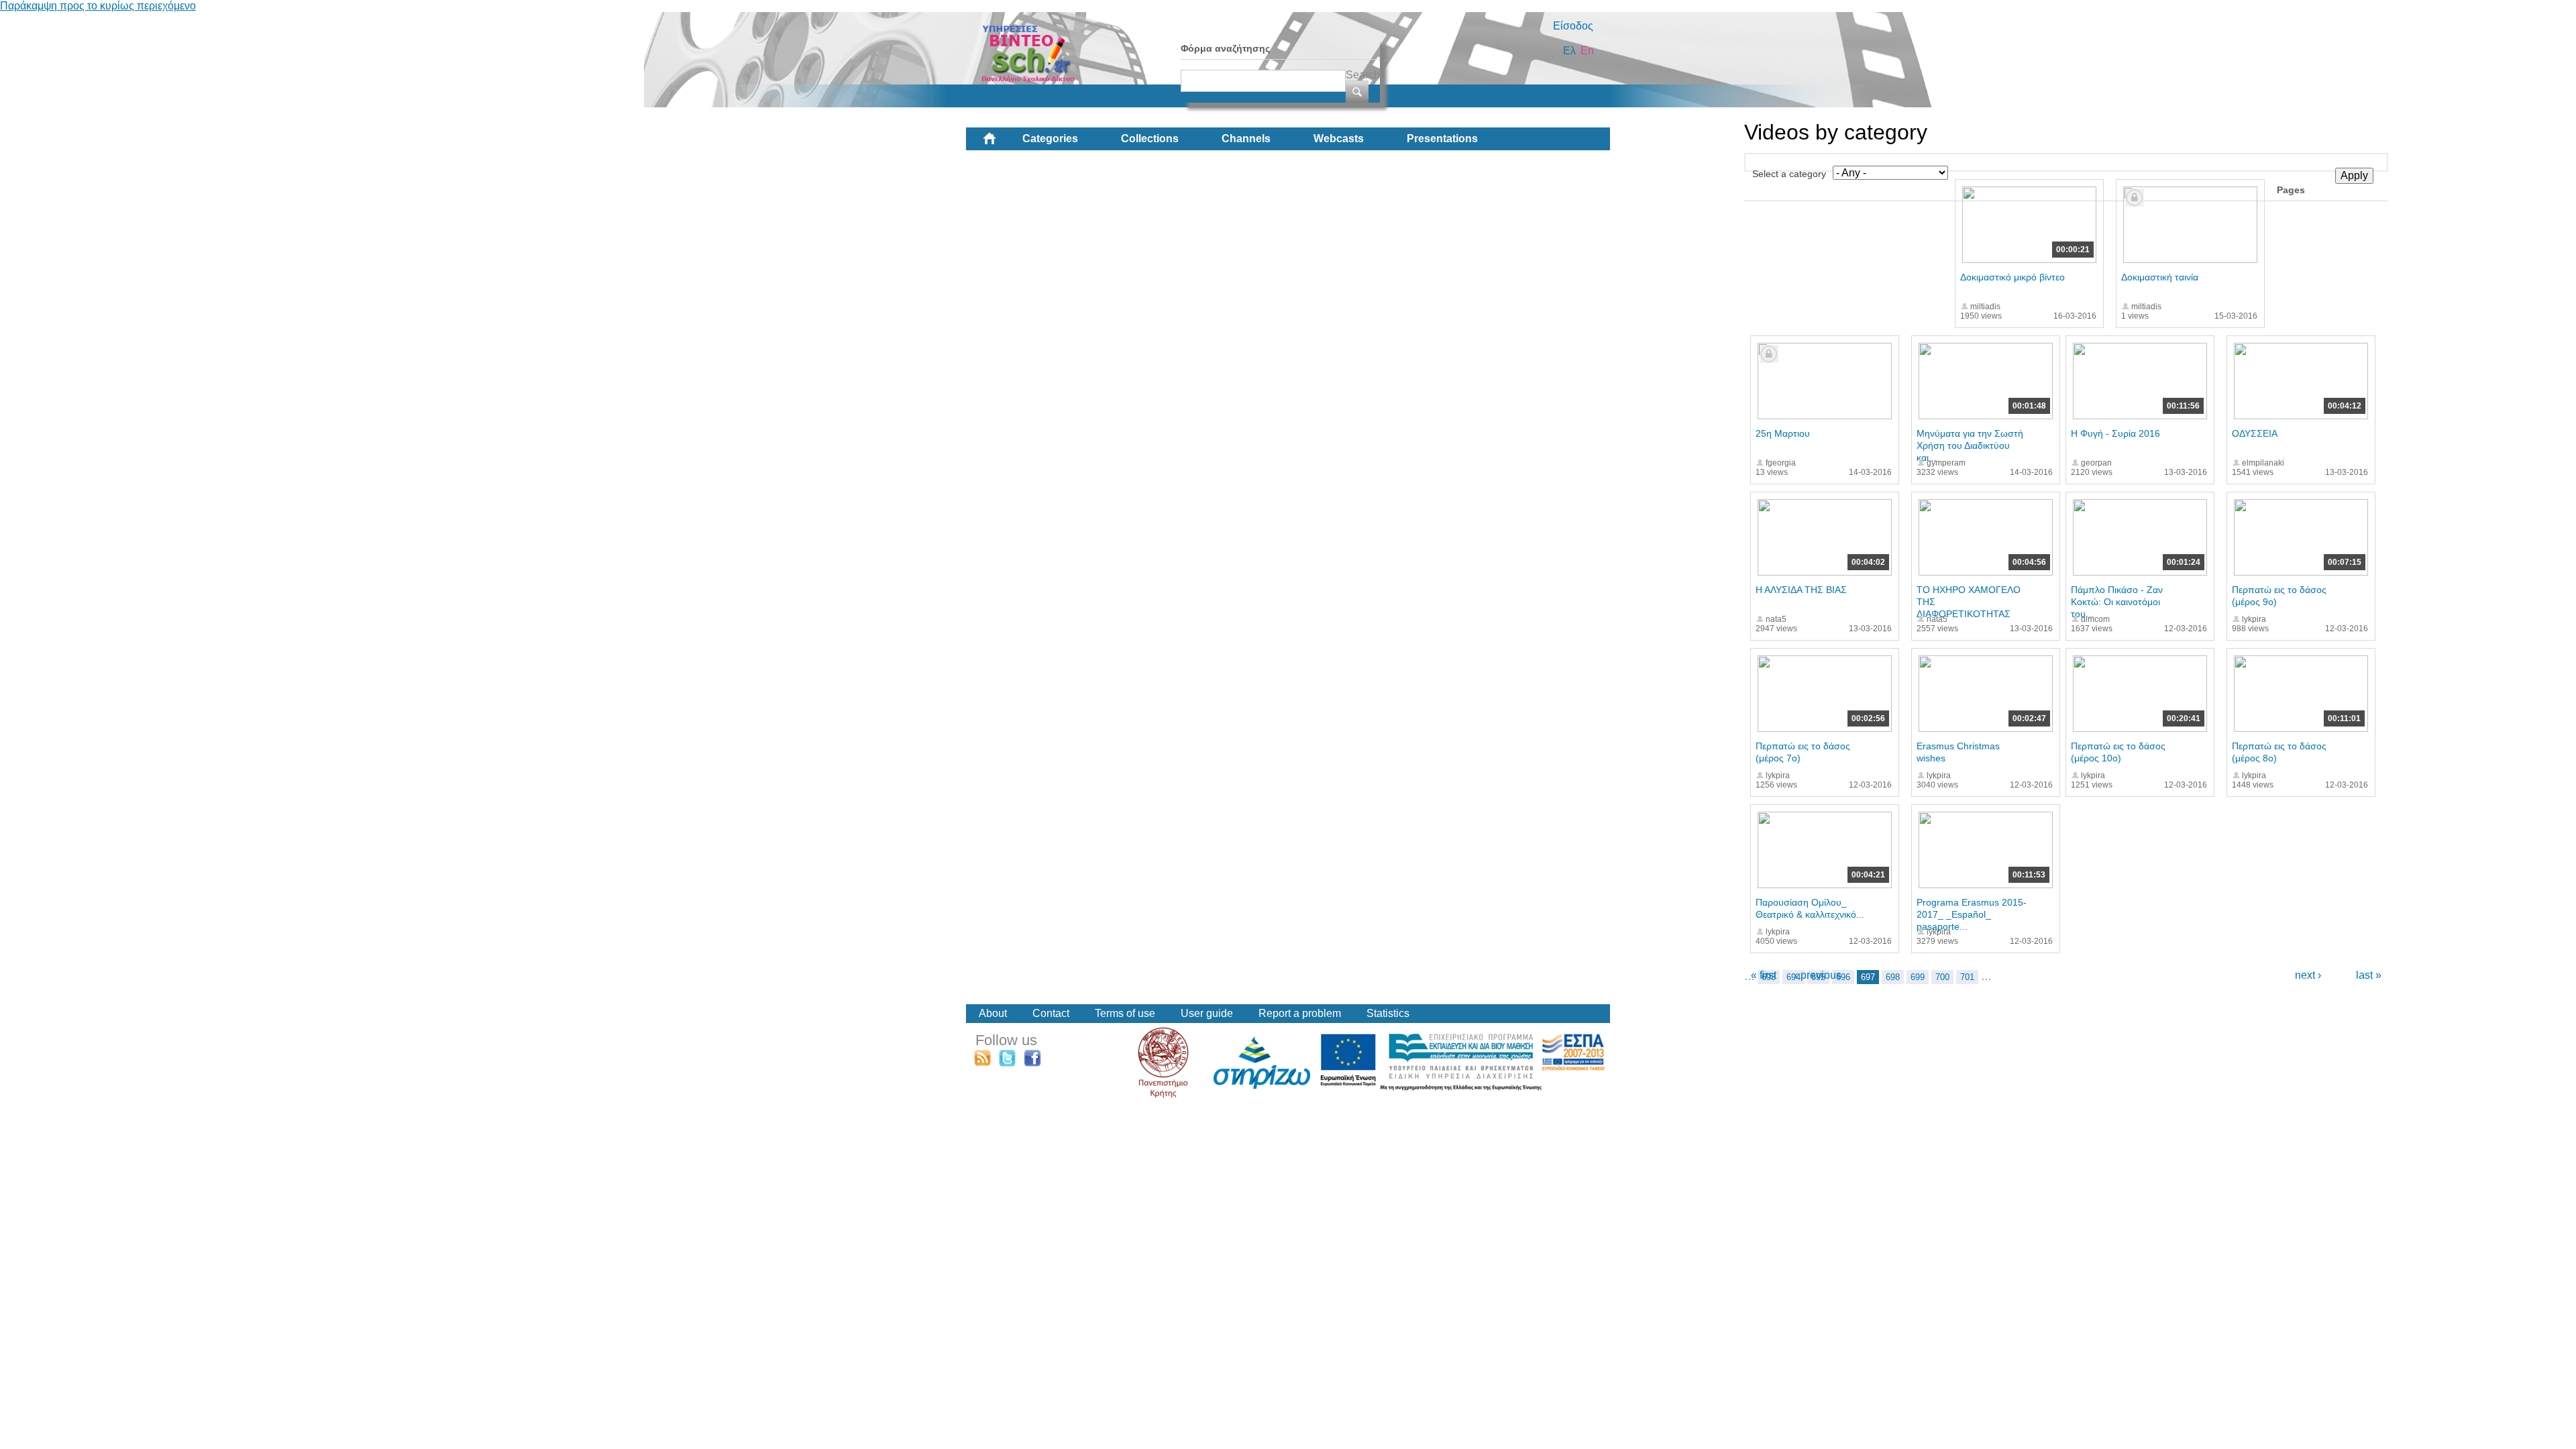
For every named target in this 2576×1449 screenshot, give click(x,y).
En (1587, 51)
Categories (1050, 139)
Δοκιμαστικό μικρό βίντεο (2012, 277)
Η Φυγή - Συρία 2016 (2115, 433)
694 (1793, 977)
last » (2369, 975)
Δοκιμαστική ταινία (2160, 277)
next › (2308, 975)
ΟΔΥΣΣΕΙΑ (2255, 433)
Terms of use (1125, 1013)
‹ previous (1818, 975)
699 (1918, 977)
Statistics (1388, 1013)
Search (1363, 75)
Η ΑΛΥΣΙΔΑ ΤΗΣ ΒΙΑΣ (1801, 590)
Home (1000, 144)
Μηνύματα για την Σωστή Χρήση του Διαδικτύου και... (1970, 445)
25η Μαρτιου (1783, 433)
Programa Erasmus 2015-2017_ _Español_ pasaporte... (1972, 914)
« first (1764, 975)
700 (1942, 977)
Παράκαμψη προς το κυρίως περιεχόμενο (98, 6)
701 (1967, 977)
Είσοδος (1573, 26)
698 (1893, 977)
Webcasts (1339, 139)
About (993, 1013)
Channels (1246, 139)
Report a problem (1300, 1013)
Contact (1051, 1013)
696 (1843, 977)
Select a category (1789, 174)
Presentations (1442, 139)
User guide (1207, 1013)
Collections (1150, 139)
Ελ (1569, 51)
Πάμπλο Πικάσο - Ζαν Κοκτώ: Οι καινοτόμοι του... (2117, 602)
